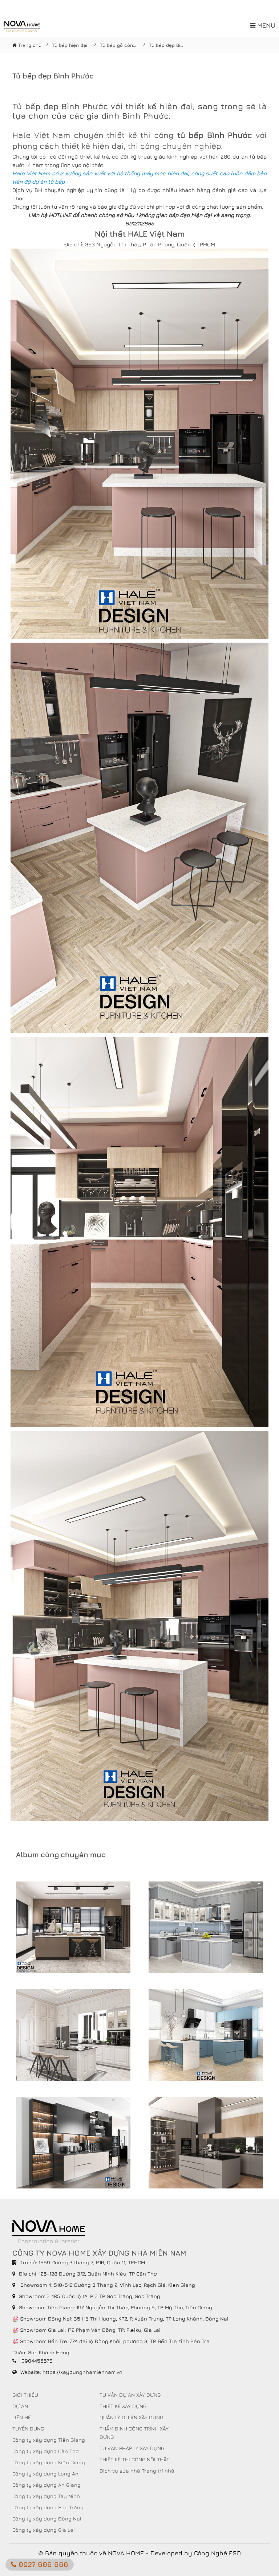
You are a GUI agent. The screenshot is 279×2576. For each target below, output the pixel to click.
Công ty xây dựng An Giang (46, 2485)
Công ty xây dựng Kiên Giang (49, 2462)
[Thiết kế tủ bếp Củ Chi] (73, 2143)
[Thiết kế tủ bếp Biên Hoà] (73, 1927)
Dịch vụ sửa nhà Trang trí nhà (137, 2471)
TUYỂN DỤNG (28, 2428)
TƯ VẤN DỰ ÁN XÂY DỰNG (130, 2395)
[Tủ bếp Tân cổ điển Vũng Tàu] (73, 2035)
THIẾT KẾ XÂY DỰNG (123, 2406)
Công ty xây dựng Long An (45, 2473)
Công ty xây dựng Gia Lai (44, 2530)
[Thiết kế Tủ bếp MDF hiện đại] (206, 2143)
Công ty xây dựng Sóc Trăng (48, 2507)
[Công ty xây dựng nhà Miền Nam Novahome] (22, 26)
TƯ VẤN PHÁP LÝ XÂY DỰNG (132, 2448)
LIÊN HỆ (22, 2417)
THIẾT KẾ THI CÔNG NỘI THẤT (134, 2459)
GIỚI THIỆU (25, 2395)
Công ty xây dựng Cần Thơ (46, 2451)
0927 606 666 (42, 2564)
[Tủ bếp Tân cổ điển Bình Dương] (206, 1927)
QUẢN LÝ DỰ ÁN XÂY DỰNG (131, 2417)
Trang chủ (29, 45)
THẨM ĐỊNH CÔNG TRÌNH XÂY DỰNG (134, 2433)
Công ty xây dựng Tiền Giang (49, 2440)
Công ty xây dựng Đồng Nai (47, 2518)
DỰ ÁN (20, 2406)
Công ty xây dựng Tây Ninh (46, 2496)
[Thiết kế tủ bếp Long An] (206, 2035)
